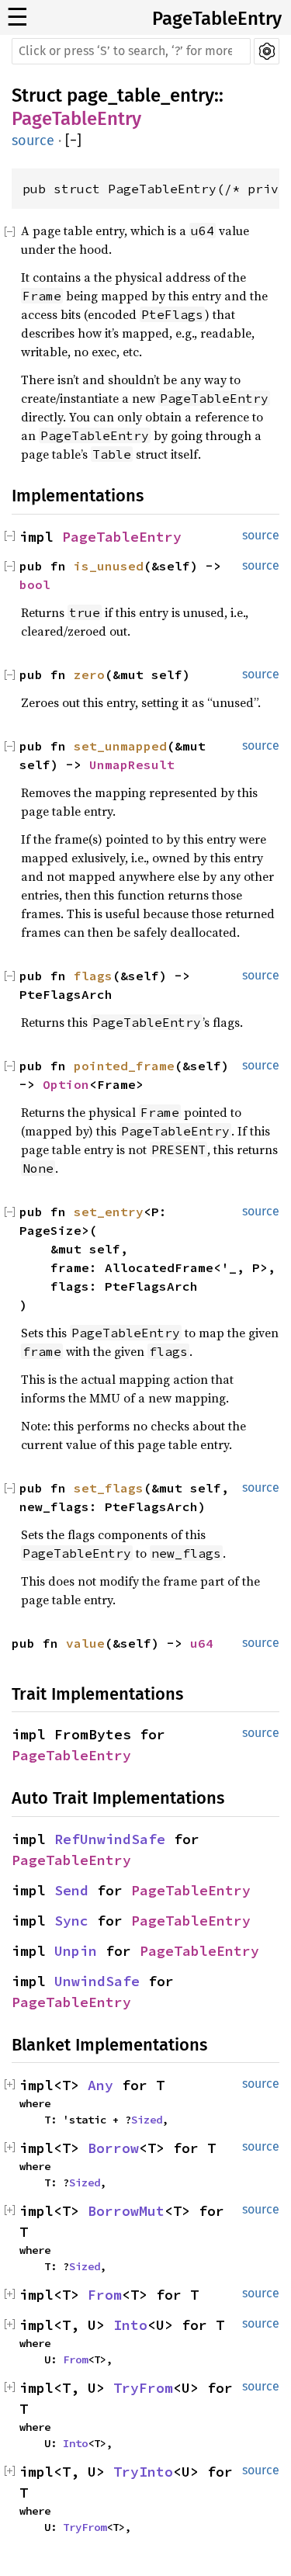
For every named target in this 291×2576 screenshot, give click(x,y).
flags (93, 976)
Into (130, 2325)
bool (35, 584)
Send (71, 1890)
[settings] (267, 51)
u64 (202, 1643)
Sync (71, 1921)
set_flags (109, 1488)
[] (73, 141)
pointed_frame (124, 1066)
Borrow (113, 2148)
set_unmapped (120, 746)
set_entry (109, 1212)
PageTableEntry (217, 19)
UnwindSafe (97, 1981)
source (33, 140)
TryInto (143, 2472)
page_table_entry (140, 95)
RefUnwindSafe (110, 1839)
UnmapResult (132, 764)
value (85, 1643)
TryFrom (143, 2388)
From (105, 2295)
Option (66, 1084)
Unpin (76, 1951)
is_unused (109, 566)
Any (100, 2085)
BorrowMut (126, 2211)
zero (89, 674)
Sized (147, 2120)
